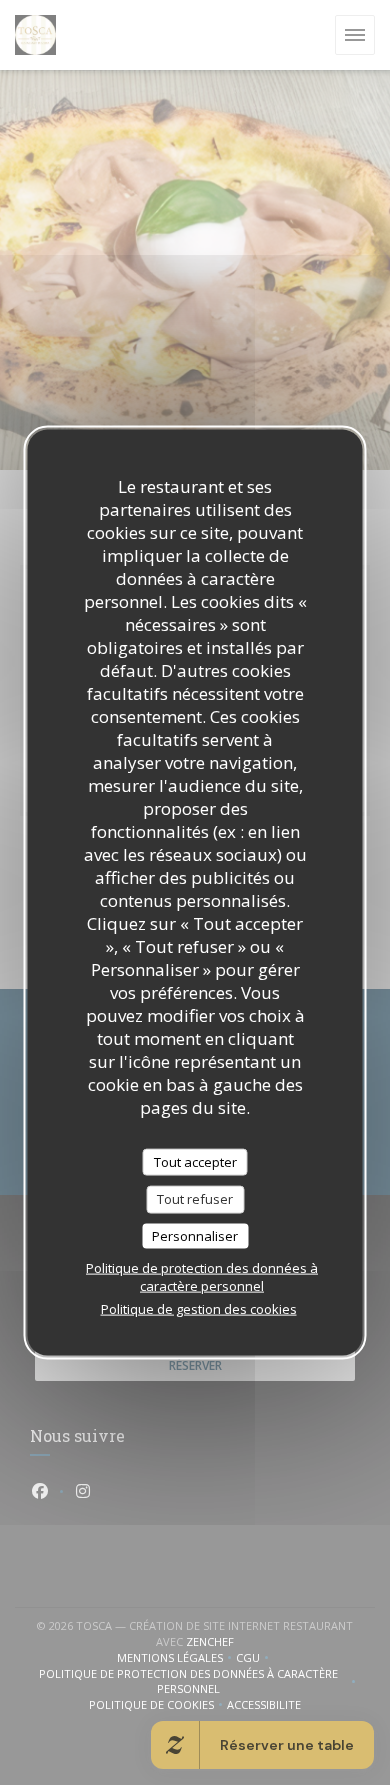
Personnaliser (195, 1235)
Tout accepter (195, 1161)
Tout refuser (195, 1199)
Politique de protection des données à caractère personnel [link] (202, 1277)
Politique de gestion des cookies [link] (199, 1309)
